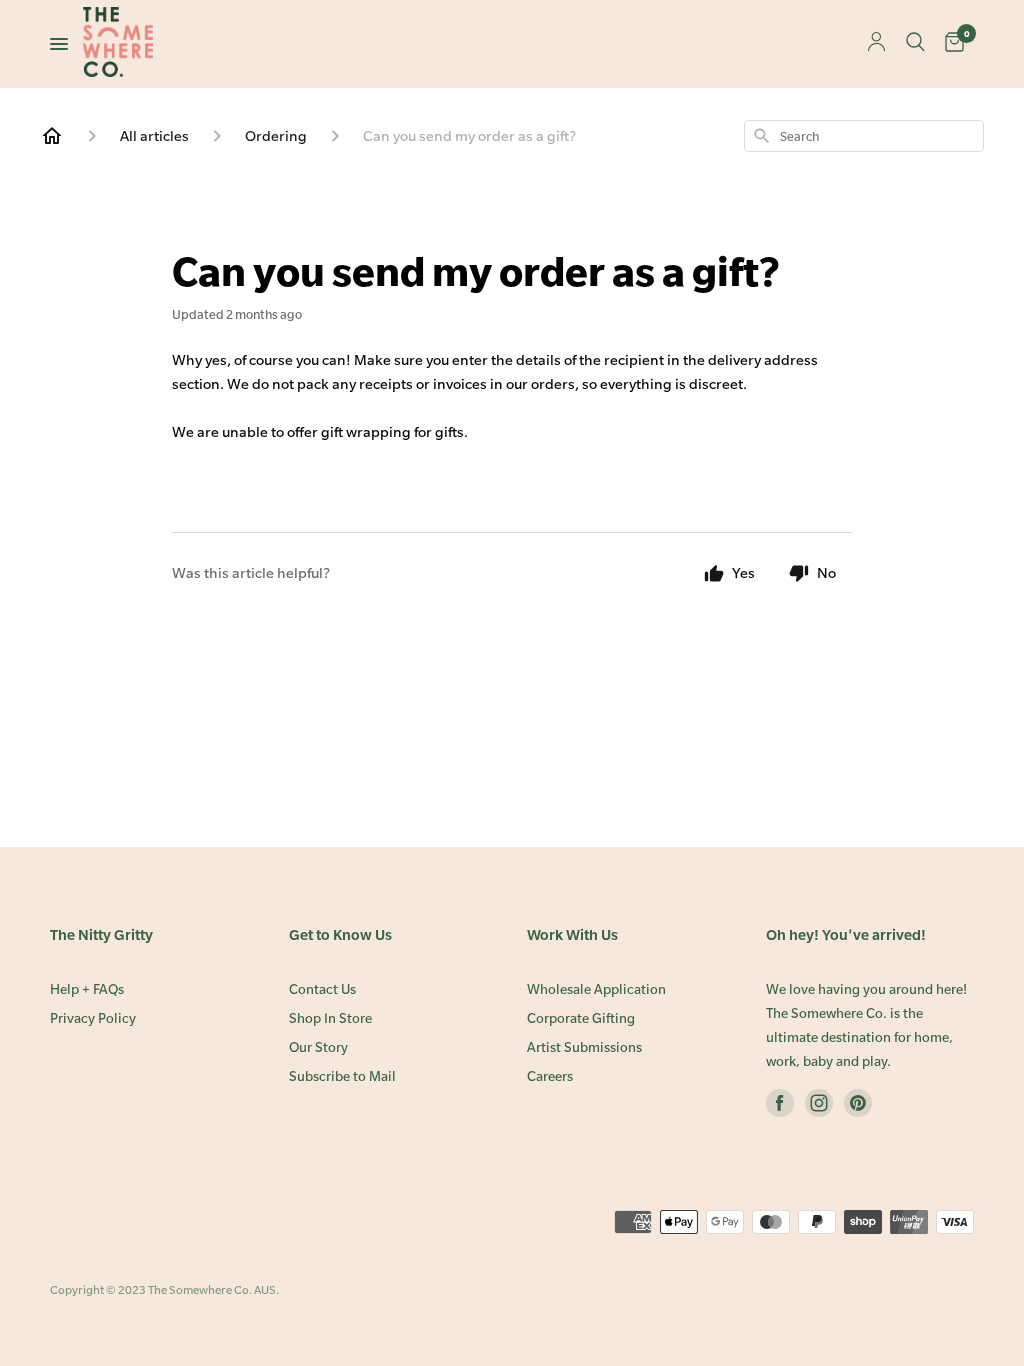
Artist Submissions (584, 1047)
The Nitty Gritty (101, 935)
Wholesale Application (596, 989)
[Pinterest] (858, 1107)
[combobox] (864, 136)
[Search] (915, 44)
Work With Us (572, 935)
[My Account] (876, 43)
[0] (954, 44)
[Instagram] (819, 1107)
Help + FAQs (87, 989)
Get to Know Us (340, 935)
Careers (550, 1076)
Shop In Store (330, 1018)
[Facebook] (780, 1107)
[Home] (52, 136)
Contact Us (322, 989)
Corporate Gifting (581, 1018)
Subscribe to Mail (342, 1076)
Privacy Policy (93, 1018)
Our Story (318, 1047)
